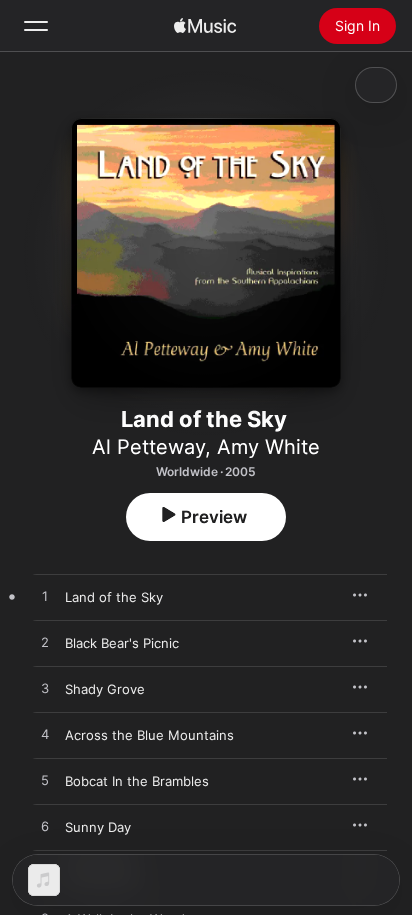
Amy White (268, 447)
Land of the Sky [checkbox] (114, 597)
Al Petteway (148, 447)
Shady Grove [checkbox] (105, 689)
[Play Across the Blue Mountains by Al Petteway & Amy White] (45, 735)
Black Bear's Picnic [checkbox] (122, 643)
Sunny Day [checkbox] (98, 827)
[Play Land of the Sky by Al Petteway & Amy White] (45, 597)
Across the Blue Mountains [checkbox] (149, 735)
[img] (205, 26)
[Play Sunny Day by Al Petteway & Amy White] (45, 827)
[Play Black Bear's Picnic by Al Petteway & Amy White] (45, 643)
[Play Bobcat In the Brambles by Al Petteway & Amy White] (45, 781)
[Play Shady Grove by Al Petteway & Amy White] (45, 689)
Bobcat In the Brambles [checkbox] (137, 781)
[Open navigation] (36, 26)
